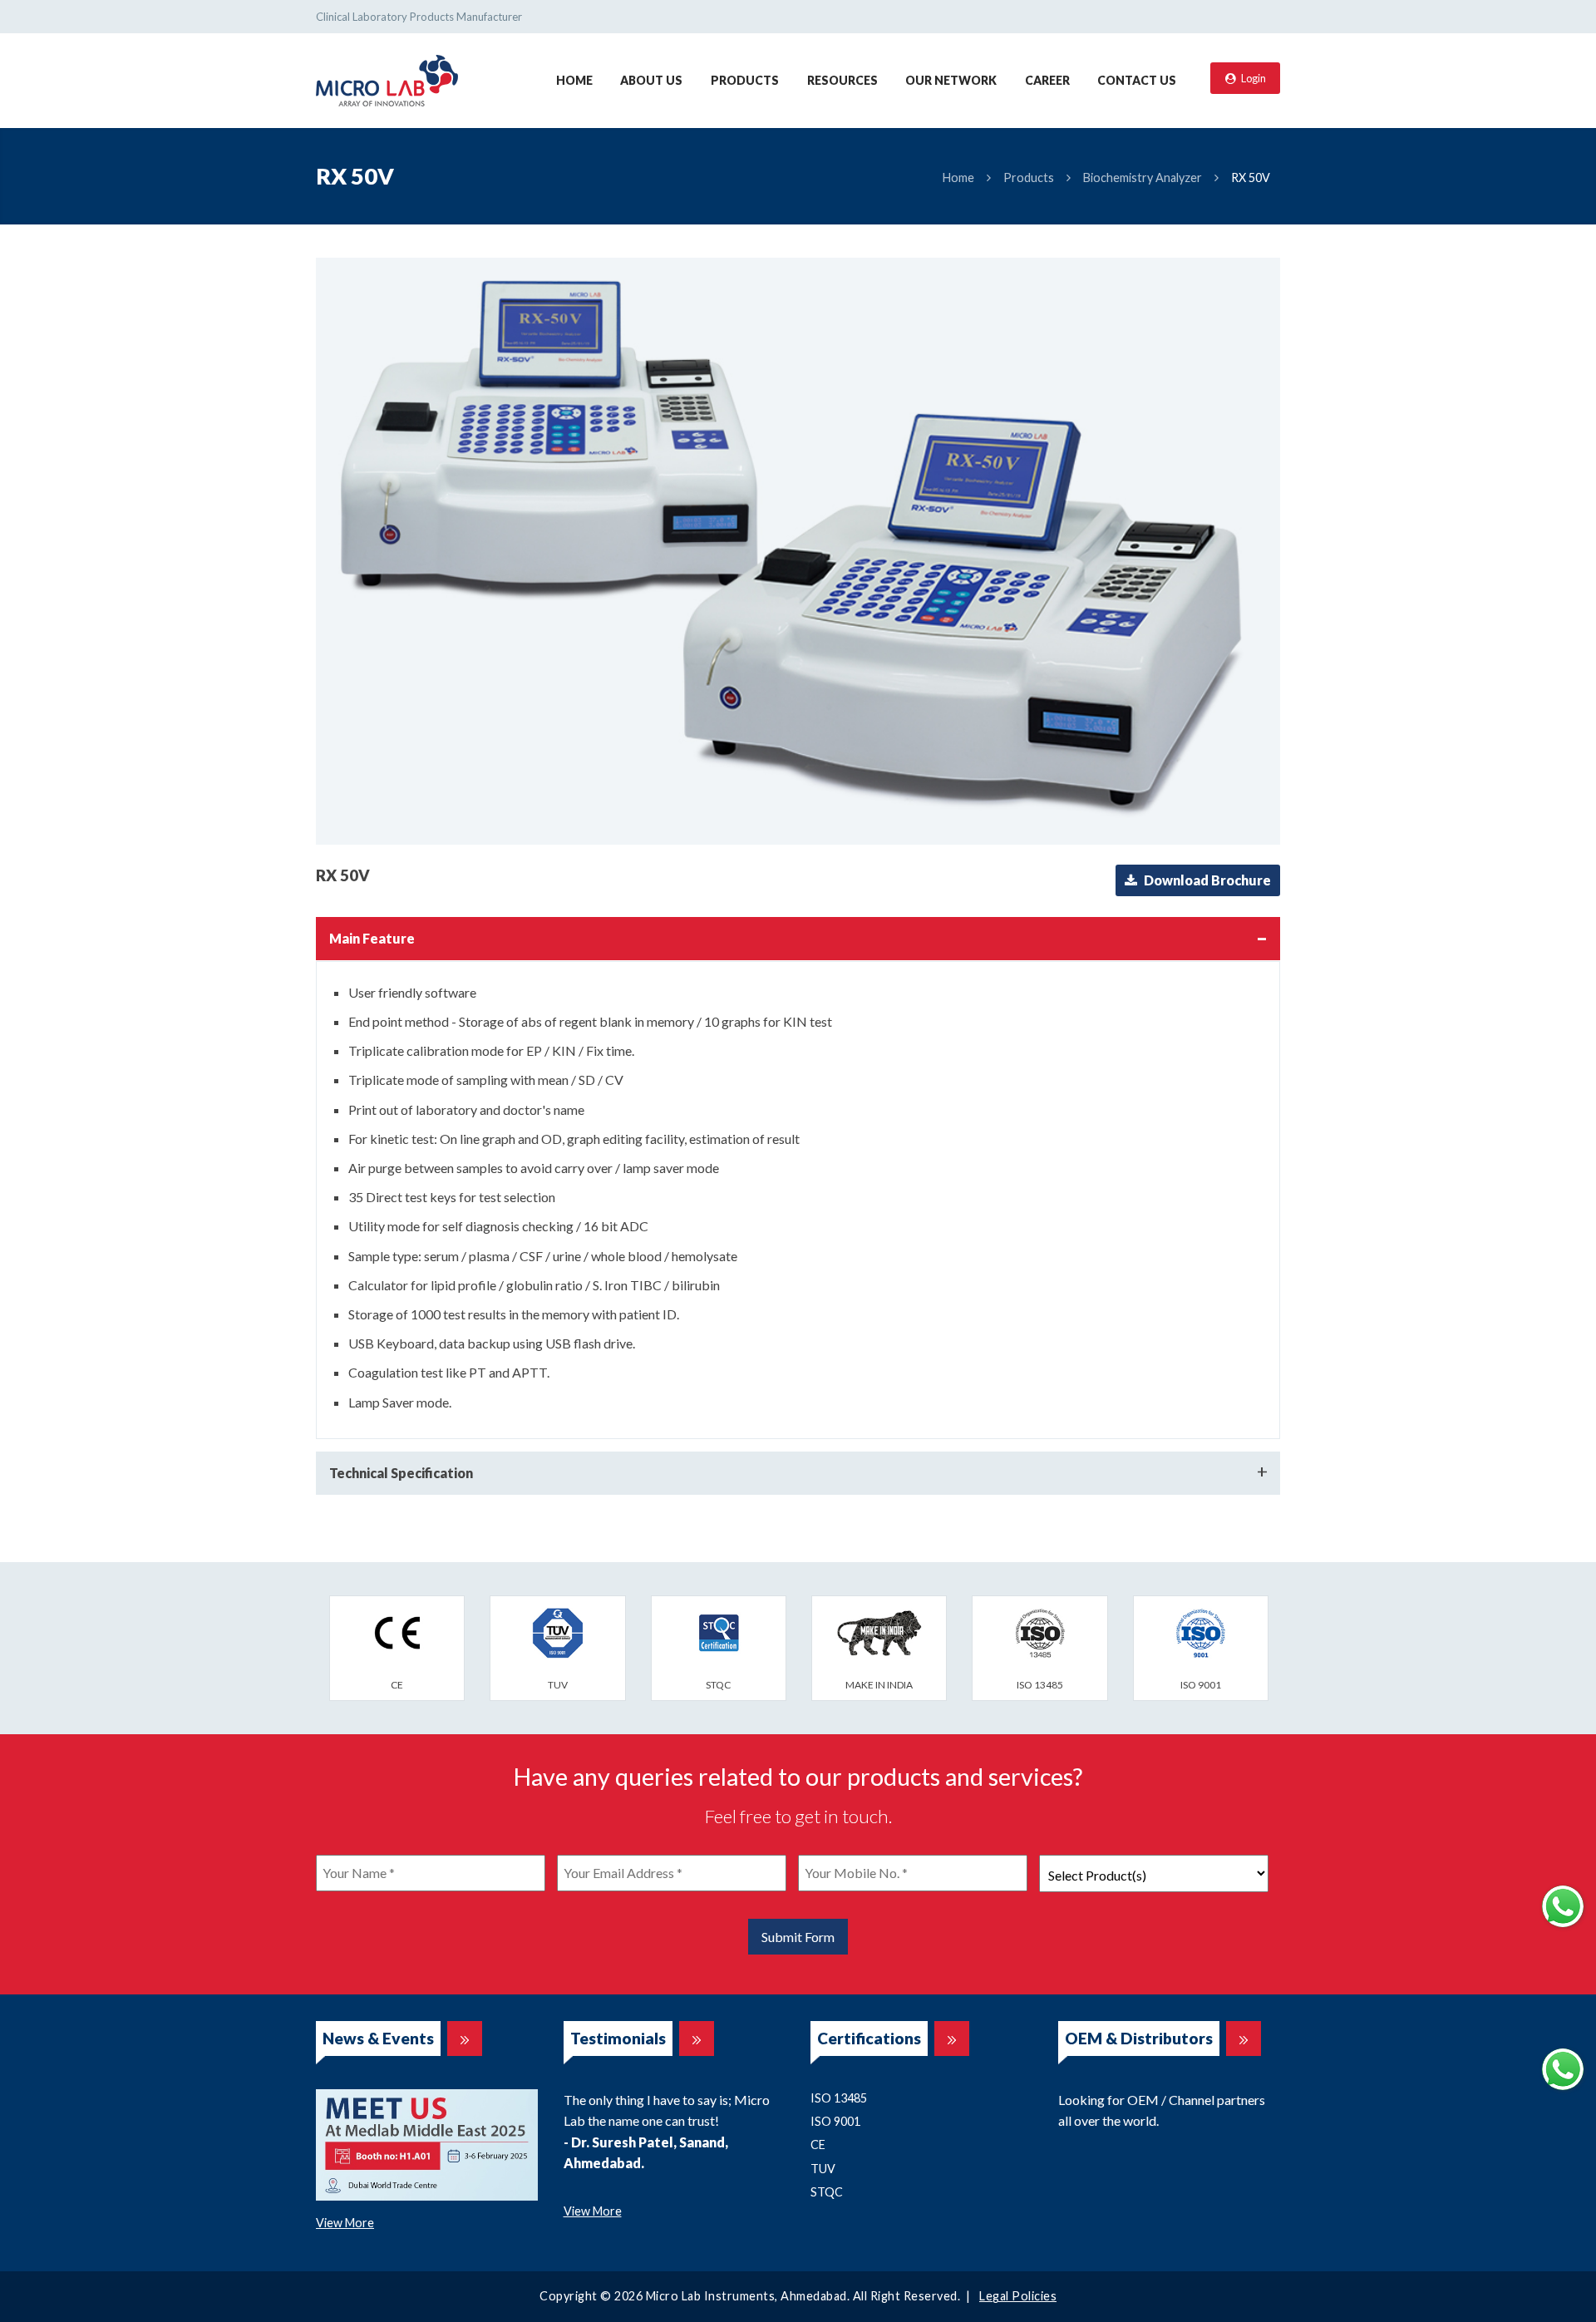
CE (818, 2145)
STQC (827, 2192)
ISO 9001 (835, 2121)
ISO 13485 (839, 2098)
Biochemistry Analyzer (1143, 177)
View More (345, 2223)
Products (745, 80)
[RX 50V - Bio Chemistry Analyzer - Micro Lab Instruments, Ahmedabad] (387, 79)
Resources (842, 80)
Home (574, 80)
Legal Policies (1018, 2296)
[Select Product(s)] (1154, 1873)
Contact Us (1137, 80)
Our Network (951, 80)
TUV (823, 2169)
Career (1047, 80)
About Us (651, 80)
